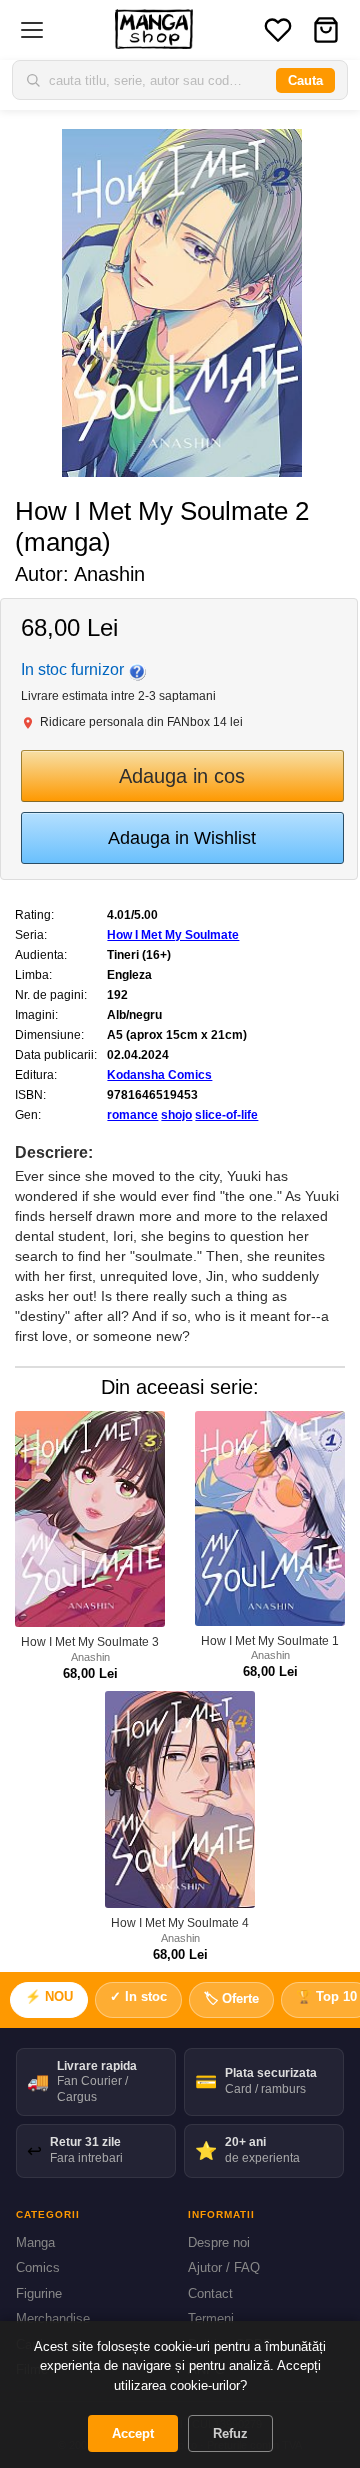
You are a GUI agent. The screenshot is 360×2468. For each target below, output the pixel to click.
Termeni (211, 2318)
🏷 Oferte (231, 1998)
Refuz (230, 2433)
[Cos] (326, 30)
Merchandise (53, 2318)
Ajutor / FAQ (224, 2267)
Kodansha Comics (159, 1075)
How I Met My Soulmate (173, 935)
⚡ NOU (49, 1996)
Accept (133, 2433)
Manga (35, 2242)
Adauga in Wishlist (182, 838)
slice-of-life (226, 1115)
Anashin (109, 574)
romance (132, 1115)
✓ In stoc (138, 1996)
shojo (176, 1115)
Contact (210, 2293)
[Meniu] (32, 30)
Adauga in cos (182, 776)
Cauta (305, 80)
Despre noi (219, 2242)
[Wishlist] (278, 30)
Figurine (39, 2293)
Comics (38, 2267)
